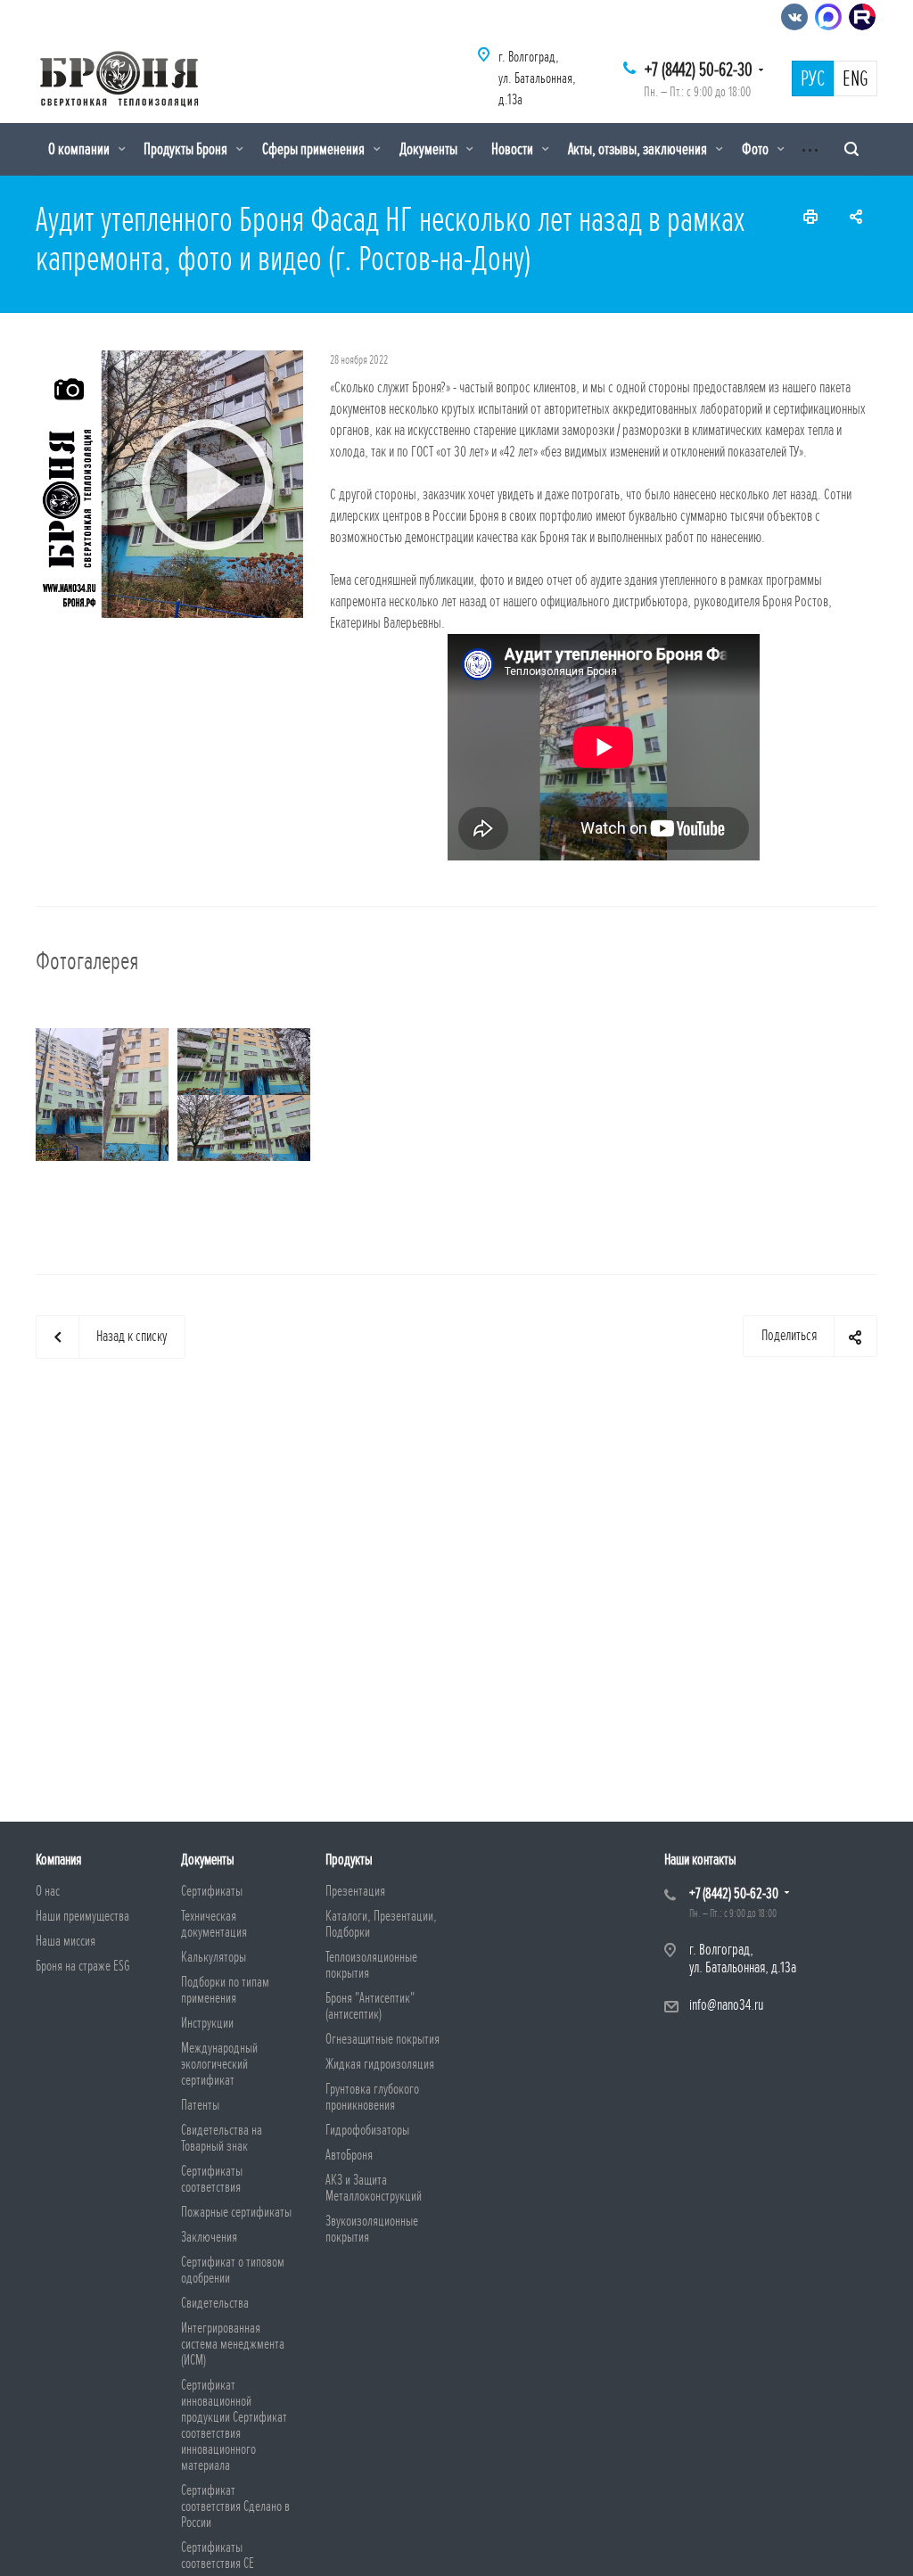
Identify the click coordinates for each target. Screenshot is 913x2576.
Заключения (209, 2237)
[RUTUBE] (862, 17)
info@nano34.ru (726, 2005)
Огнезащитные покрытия (382, 2039)
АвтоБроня (349, 2155)
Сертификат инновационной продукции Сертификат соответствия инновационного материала (234, 2425)
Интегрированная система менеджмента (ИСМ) (233, 2344)
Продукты (349, 1860)
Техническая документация (214, 1924)
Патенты (200, 2105)
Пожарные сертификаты (236, 2212)
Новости (514, 149)
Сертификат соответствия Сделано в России (235, 2506)
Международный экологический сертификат (219, 2064)
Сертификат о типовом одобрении (233, 2270)
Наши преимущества (82, 1916)
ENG (855, 79)
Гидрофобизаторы (367, 2130)
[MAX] (828, 17)
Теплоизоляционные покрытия (371, 1965)
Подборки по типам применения (225, 1990)
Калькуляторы (214, 1957)
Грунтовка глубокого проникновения (372, 2097)
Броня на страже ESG (83, 1966)
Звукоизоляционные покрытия (372, 2229)
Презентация (355, 1891)
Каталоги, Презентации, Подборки (381, 1924)
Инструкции (207, 2023)
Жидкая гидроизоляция (380, 2064)
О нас (48, 1891)
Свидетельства (215, 2303)
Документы (430, 149)
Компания (58, 1860)
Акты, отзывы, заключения (639, 149)
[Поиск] (851, 149)
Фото (757, 149)
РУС (813, 79)
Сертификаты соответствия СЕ (218, 2555)
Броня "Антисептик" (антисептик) (370, 2006)
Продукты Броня (187, 149)
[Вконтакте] (794, 17)
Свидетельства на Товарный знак (222, 2138)
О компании (80, 149)
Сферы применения (315, 149)
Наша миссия (66, 1941)
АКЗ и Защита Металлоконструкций (374, 2188)
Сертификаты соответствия (212, 2179)
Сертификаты (212, 1891)
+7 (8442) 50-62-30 (699, 70)
